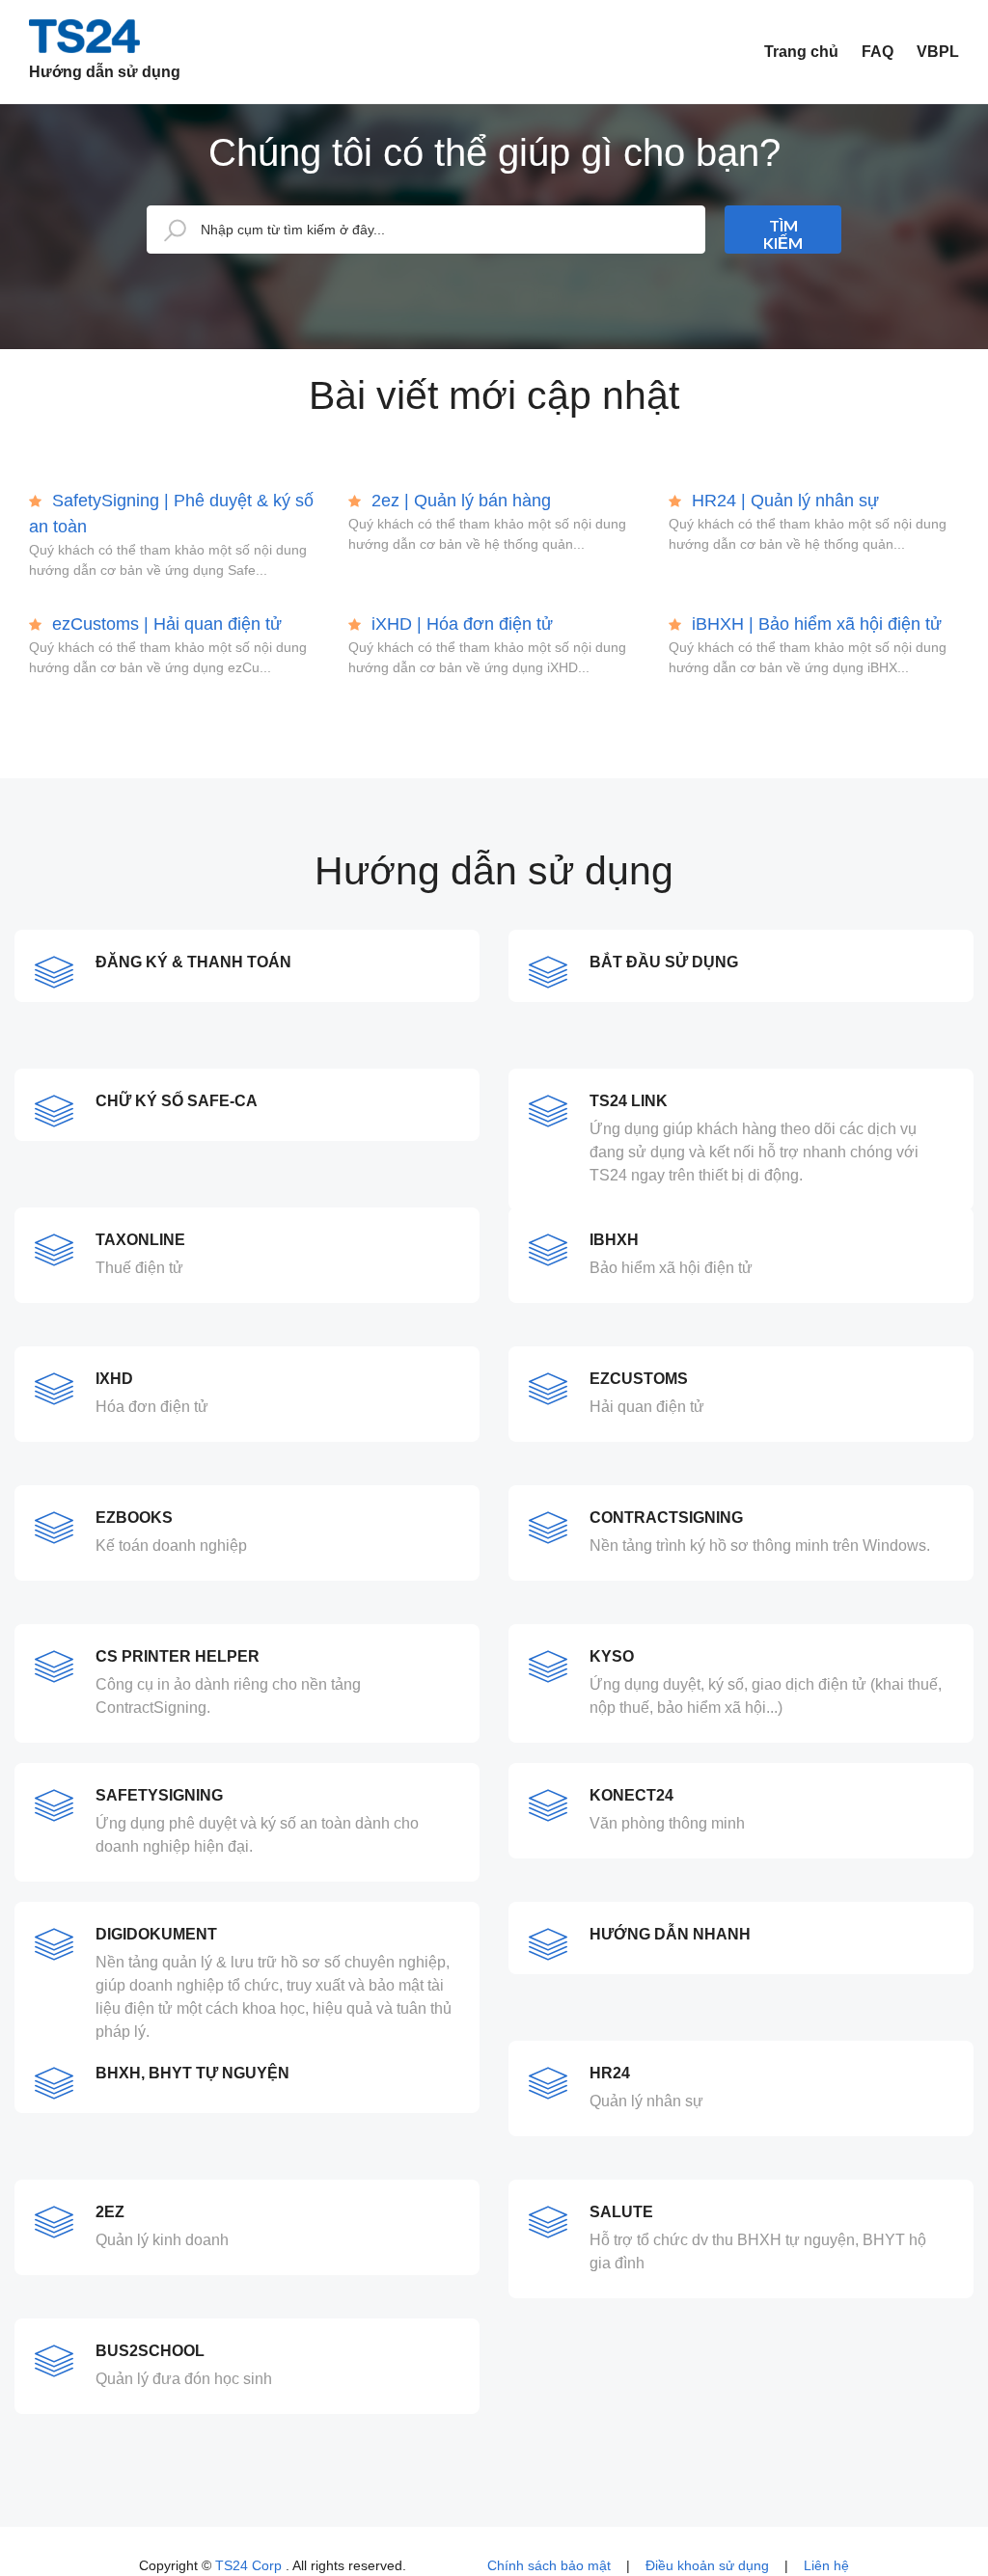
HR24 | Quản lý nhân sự (783, 501)
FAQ (878, 52)
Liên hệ (826, 2565)
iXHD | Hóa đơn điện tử (460, 624)
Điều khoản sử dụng (707, 2565)
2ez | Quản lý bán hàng (459, 501)
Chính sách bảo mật (549, 2565)
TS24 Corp (250, 2565)
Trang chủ (801, 52)
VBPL (938, 52)
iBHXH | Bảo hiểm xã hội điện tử (814, 624)
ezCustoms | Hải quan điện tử (165, 624)
